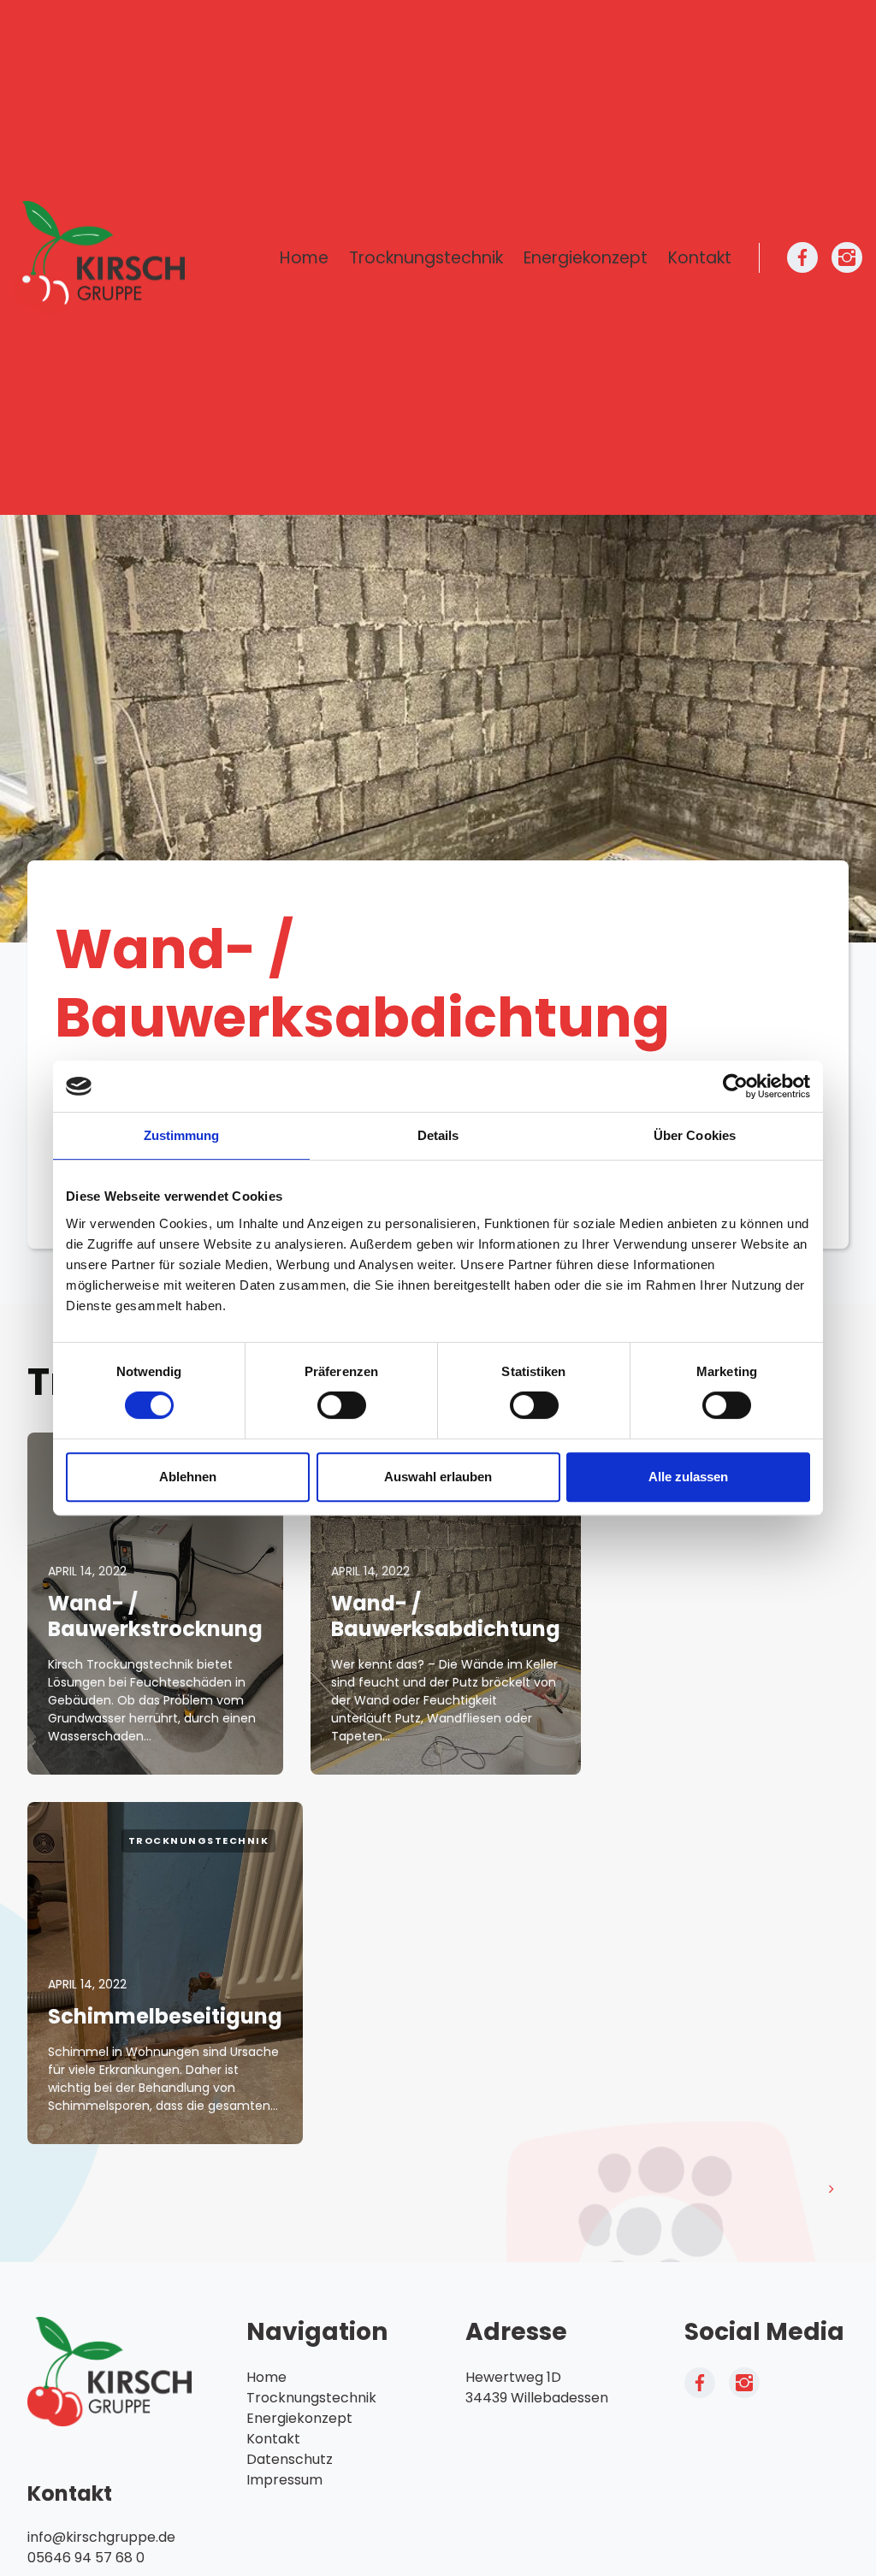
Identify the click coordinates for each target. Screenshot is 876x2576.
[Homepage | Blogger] (109, 2371)
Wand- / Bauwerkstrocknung (155, 1616)
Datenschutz (290, 2459)
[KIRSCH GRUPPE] (99, 258)
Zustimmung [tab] (182, 1135)
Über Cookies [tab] (695, 1135)
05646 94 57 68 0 (86, 2558)
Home (304, 258)
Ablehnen (188, 1477)
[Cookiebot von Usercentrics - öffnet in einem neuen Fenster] (735, 1086)
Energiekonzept (586, 258)
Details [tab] (438, 1135)
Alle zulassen (688, 1477)
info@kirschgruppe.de (101, 2537)
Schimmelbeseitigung (165, 2016)
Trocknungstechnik (426, 258)
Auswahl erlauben (438, 1477)
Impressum (284, 2480)
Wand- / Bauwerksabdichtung (446, 1616)
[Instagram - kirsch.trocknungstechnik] (847, 257)
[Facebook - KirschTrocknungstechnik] (802, 257)
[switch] (342, 1405)
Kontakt (700, 258)
